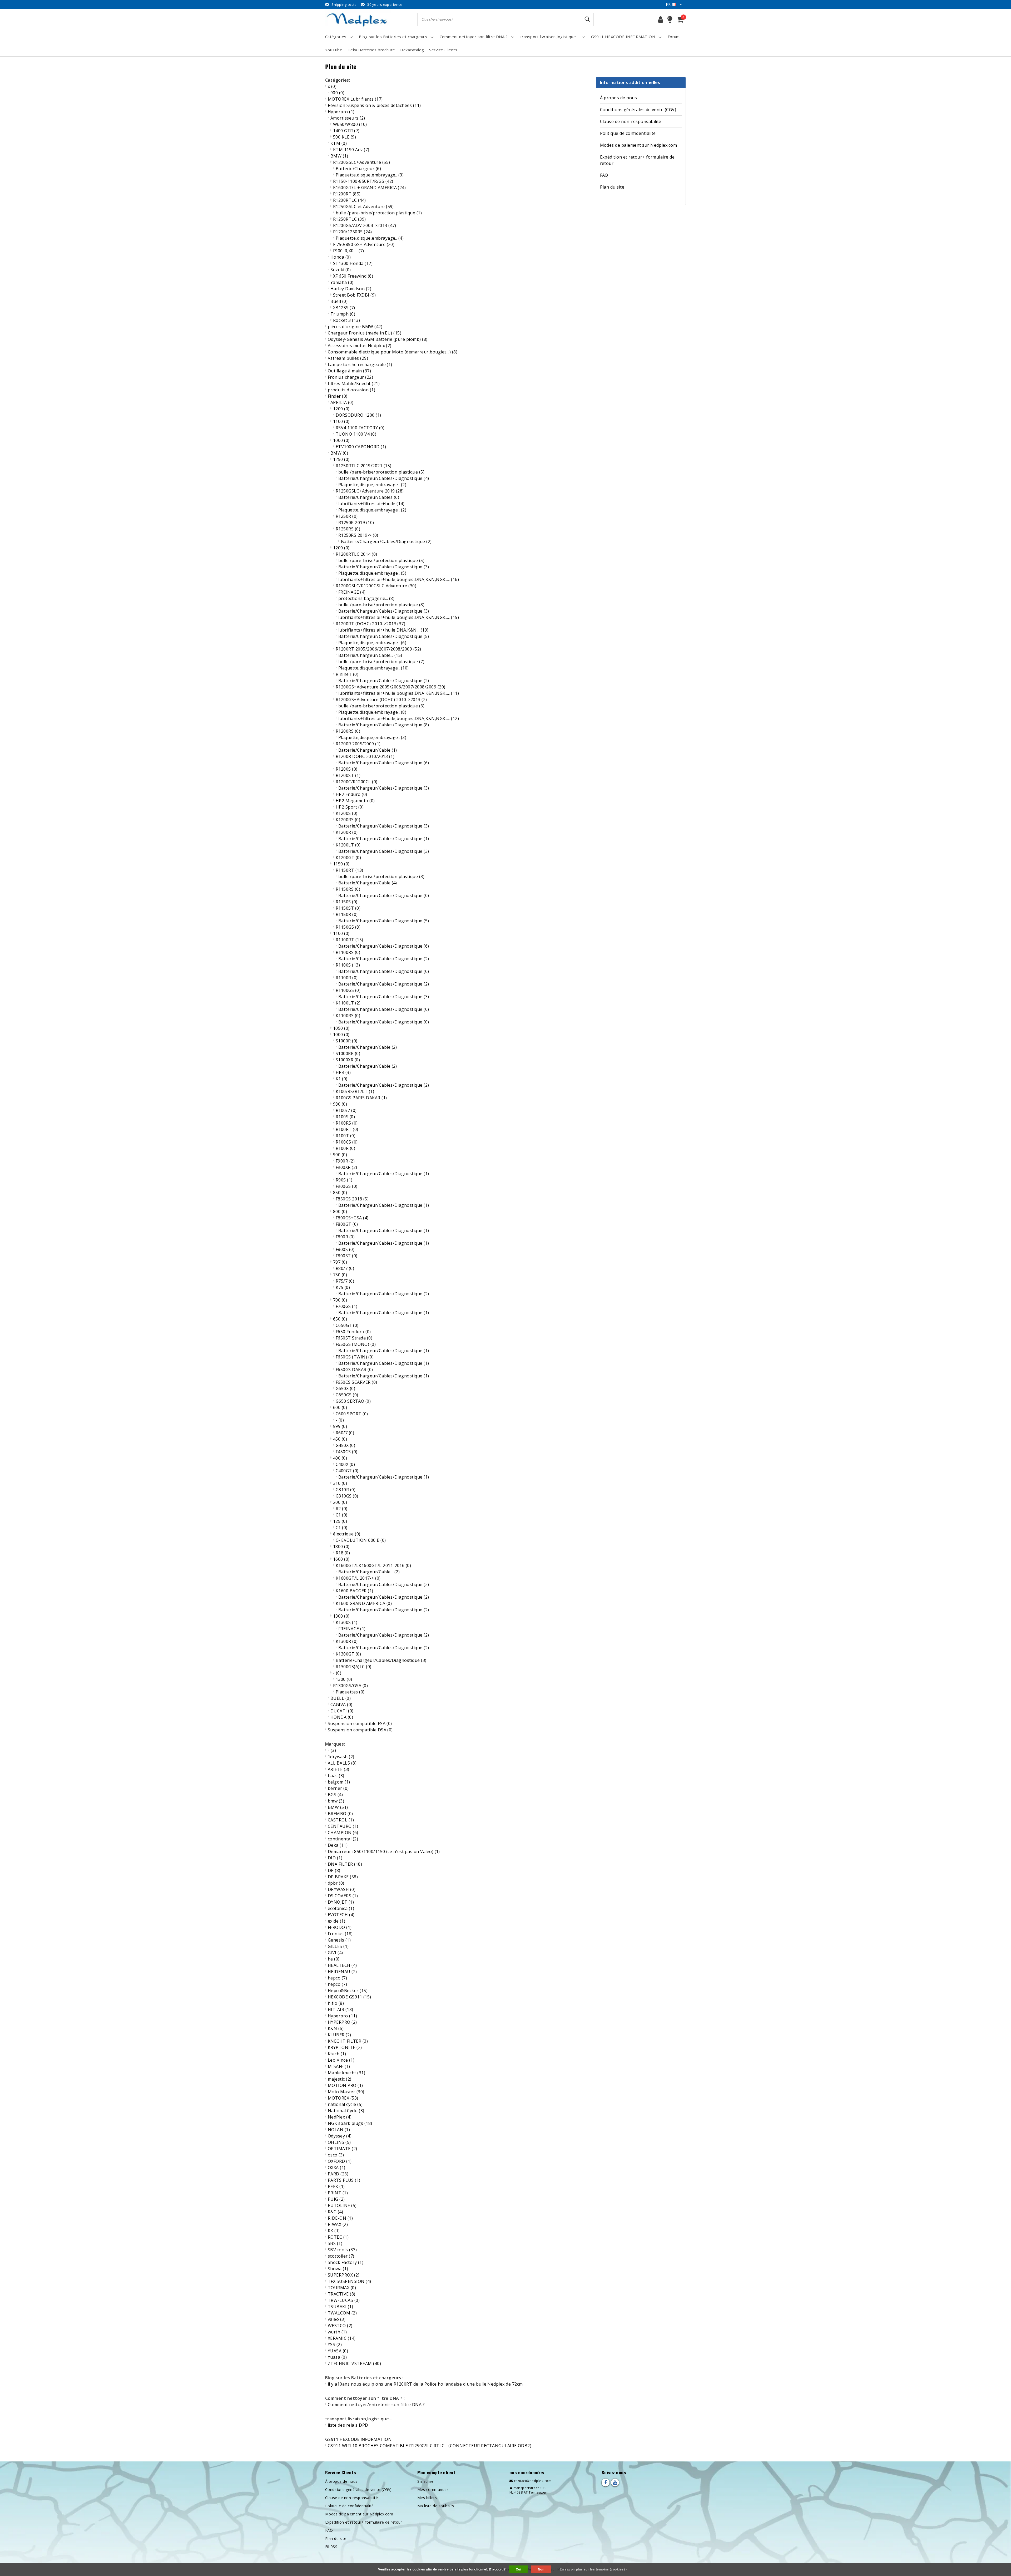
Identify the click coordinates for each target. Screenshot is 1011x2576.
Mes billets (427, 2498)
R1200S (347, 769)
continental (343, 1839)
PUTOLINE (342, 2205)
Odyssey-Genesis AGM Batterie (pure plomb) (378, 339)
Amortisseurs (348, 118)
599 (340, 1426)
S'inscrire (425, 2481)
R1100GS (348, 990)
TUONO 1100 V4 (356, 434)
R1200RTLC (350, 200)
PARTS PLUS (344, 2180)
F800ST (347, 1256)
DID (335, 1858)
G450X (345, 1445)
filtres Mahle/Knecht (354, 383)
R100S (345, 1117)
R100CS (347, 1142)
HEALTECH (342, 1965)
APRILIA (342, 402)
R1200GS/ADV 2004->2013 (365, 225)
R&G (335, 2212)
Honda (341, 257)
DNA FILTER (345, 1864)
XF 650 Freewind (353, 276)
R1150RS (348, 889)
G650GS (347, 1395)
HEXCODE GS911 (350, 1997)
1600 (341, 1559)
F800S (345, 1249)
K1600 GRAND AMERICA (364, 1603)
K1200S (347, 813)
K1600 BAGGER (355, 1591)
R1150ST (348, 908)
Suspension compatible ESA (360, 1723)
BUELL (341, 1698)
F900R (345, 1161)
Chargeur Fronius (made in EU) (365, 333)
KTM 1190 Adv (351, 150)
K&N (336, 2028)
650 (340, 1319)
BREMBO (340, 1814)
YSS (335, 2344)
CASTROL (341, 1820)
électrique (347, 1534)
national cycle (345, 2104)
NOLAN (339, 2130)
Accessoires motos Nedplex (360, 346)
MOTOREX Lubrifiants (355, 99)
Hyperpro (341, 112)
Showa (338, 2269)
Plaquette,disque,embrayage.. (370, 175)
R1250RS (348, 529)
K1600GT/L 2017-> (358, 1578)
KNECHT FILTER (348, 2041)
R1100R (347, 978)
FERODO (340, 1927)
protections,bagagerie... (366, 598)
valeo (337, 2319)
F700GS (347, 1306)
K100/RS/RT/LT (355, 1091)
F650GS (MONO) (356, 1344)
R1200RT (347, 194)
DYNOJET (341, 1902)
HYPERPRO (342, 2022)
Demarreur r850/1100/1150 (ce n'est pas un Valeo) (384, 1851)
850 (340, 1193)
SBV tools (342, 2250)
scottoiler (341, 2256)
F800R (345, 1237)
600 (340, 1407)
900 (337, 93)
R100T (346, 1136)
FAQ (604, 175)
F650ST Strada (354, 1338)
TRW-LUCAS (344, 2300)
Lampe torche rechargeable (360, 365)
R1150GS (348, 927)
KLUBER (340, 2035)
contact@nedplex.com (533, 2481)
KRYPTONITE (345, 2047)
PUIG (336, 2199)
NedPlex (340, 2117)
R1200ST (348, 775)
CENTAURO (343, 1826)
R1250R (347, 516)
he (334, 1959)
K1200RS (348, 820)
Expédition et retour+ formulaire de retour (637, 160)
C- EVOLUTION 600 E (361, 1540)
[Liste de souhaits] (670, 19)
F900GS (347, 1186)
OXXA (337, 2168)
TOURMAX (342, 2288)
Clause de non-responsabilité (631, 121)
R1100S (348, 965)
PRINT (338, 2193)
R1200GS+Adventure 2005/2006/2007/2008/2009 (391, 687)
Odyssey (340, 2136)
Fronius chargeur (350, 377)
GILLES (338, 1946)
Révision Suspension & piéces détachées (374, 105)
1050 (341, 1028)
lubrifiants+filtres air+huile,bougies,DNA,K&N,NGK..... (399, 579)
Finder (338, 396)
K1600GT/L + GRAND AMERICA (369, 188)
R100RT (347, 1129)
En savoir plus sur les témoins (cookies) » (594, 2569)
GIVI (335, 1953)
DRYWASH (342, 1889)
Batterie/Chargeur (358, 169)
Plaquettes (350, 1692)
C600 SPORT (352, 1414)
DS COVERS (343, 1896)
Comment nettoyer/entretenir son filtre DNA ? (376, 2405)
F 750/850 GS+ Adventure (364, 244)
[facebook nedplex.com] (606, 2483)
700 (340, 1300)
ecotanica (341, 1908)
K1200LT (348, 845)
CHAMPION (343, 1833)
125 (340, 1521)
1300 (341, 1616)
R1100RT (350, 940)
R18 (343, 1553)
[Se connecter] (661, 19)
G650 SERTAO (353, 1401)
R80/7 (345, 1268)
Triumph (343, 314)
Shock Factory (346, 2262)
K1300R (347, 1641)
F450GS (347, 1452)
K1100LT (348, 1003)
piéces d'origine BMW (355, 327)
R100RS (347, 1123)
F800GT (347, 1224)
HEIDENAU (342, 1972)
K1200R (347, 832)
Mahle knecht (346, 2073)
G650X (345, 1388)
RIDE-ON (340, 2218)
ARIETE (339, 1769)
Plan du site (612, 187)
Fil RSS (331, 2547)
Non (541, 2569)
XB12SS (344, 308)
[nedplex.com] (358, 19)
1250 (341, 459)
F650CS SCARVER (356, 1382)
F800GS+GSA (352, 1218)
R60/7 (345, 1433)
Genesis (339, 1940)
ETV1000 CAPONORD (361, 447)
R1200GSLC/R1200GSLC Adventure (376, 586)
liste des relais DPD (348, 2425)
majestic (340, 2079)
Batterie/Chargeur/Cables (369, 497)
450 (340, 1439)
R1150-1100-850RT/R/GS (363, 181)
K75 (343, 1287)
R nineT (347, 674)
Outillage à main (349, 371)
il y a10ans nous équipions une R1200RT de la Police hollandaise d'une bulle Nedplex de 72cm (425, 2384)
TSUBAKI (340, 2307)
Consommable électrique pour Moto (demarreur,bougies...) (393, 352)
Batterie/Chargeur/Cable (368, 750)
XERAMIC (342, 2338)
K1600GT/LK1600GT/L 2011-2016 (373, 1565)
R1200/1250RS (352, 232)
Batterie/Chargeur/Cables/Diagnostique (384, 478)
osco (336, 2155)
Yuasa (337, 2357)
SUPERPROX (344, 2275)
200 (340, 1502)
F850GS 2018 (352, 1199)
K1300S (347, 1622)
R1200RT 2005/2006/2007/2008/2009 (378, 649)
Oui (518, 2569)
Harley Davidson (351, 289)
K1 (342, 1079)
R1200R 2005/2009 (358, 744)
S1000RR (348, 1053)
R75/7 (345, 1281)
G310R (346, 1490)
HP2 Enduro (351, 794)
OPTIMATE (343, 2149)
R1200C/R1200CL (357, 782)
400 (340, 1458)
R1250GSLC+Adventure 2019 (370, 491)
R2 (342, 1509)
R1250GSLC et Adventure (363, 206)
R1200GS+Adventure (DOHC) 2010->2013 (381, 700)
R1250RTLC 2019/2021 (364, 466)
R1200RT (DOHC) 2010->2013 (370, 624)
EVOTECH (341, 1915)
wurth (337, 2332)
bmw (336, 1801)
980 (340, 1104)
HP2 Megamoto (355, 801)
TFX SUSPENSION (350, 2281)
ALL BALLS (342, 1763)
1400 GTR (346, 131)
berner (338, 1788)
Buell (339, 301)
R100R (345, 1148)
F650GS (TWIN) (355, 1357)
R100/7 (346, 1110)
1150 (341, 864)
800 (340, 1211)
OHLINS (339, 2142)
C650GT (347, 1325)
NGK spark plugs (350, 2123)
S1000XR (348, 1060)
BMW (339, 156)
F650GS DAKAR (354, 1370)
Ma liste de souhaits (436, 2506)
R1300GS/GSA (350, 1686)
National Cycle (346, 2111)
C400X (345, 1464)
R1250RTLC (350, 219)
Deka (338, 1845)
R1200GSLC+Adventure (362, 162)
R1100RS (348, 952)
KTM (339, 143)
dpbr (336, 1883)
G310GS (347, 1496)
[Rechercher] (587, 19)
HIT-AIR (341, 2009)
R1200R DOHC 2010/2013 (365, 756)
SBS (335, 2243)
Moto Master (346, 2092)
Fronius (340, 1934)
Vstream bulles (348, 358)
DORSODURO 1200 (358, 415)
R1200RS (348, 731)
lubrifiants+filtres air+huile (371, 504)
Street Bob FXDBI (355, 295)
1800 (341, 1546)
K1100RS (348, 1016)
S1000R (347, 1041)
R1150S (347, 902)
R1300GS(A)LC (354, 1667)
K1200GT (348, 858)
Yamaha (342, 282)
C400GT (347, 1471)
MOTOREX (343, 2098)
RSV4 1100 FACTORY (360, 428)
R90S (344, 1180)
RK (334, 2231)
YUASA (338, 2351)
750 (340, 1275)
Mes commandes (433, 2489)
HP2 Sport (350, 807)
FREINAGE (352, 592)
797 (340, 1262)
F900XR (346, 1167)
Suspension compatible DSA (360, 1730)
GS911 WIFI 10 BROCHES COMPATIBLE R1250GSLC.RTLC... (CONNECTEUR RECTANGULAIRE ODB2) (430, 2446)
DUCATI (342, 1711)
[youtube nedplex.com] (615, 2483)
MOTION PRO (345, 2085)
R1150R (347, 914)
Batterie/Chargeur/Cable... (370, 655)
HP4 (343, 1072)
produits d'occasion (351, 390)
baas (336, 1776)
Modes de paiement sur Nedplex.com (639, 145)
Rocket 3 (346, 320)
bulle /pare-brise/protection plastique (379, 213)
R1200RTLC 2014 (356, 554)
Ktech (337, 2054)
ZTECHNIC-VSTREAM (354, 2363)
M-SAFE (339, 2066)
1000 (341, 440)
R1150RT (350, 870)
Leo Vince (341, 2060)
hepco (337, 1978)
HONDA (342, 1717)
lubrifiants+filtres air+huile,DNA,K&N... (383, 630)
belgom (339, 1782)
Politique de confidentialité (628, 133)
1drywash (341, 1757)
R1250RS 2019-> (358, 535)
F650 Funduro (353, 1332)
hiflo (336, 2003)
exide (336, 1921)
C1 (342, 1515)
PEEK (336, 2186)
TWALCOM (342, 2313)
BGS (335, 1795)
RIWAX (338, 2224)
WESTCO (340, 2326)
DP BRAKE (343, 1877)
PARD (338, 2174)
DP (334, 1870)
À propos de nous (619, 98)
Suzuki (341, 270)
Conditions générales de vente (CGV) (638, 110)
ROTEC (338, 2237)
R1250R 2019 (356, 523)
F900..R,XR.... (349, 251)
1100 (341, 421)
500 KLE (345, 137)
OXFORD (340, 2161)
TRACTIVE (342, 2294)
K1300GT (348, 1654)
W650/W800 (350, 124)
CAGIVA (341, 1705)
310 (340, 1483)
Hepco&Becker (348, 1991)
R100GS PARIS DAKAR (361, 1098)
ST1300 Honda (353, 263)
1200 (341, 409)
